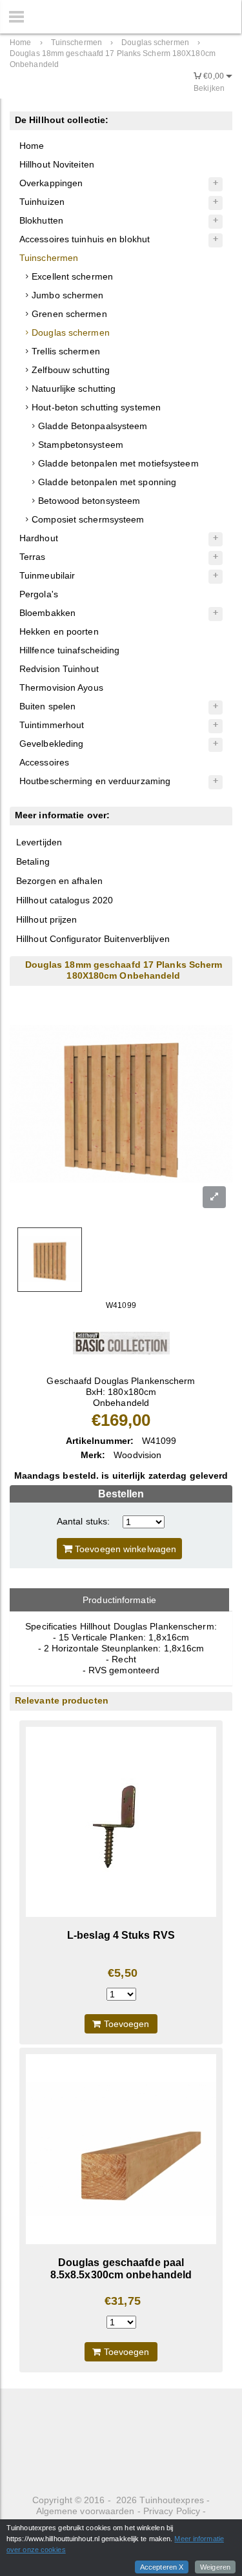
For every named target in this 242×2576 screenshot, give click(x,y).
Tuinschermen (49, 258)
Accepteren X (162, 2567)
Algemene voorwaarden (86, 2511)
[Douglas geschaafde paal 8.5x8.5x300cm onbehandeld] (121, 2149)
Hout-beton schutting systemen (96, 407)
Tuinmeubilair (47, 575)
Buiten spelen (47, 706)
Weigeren (215, 2567)
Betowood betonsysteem (89, 501)
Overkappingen (51, 183)
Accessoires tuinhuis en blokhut (85, 239)
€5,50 (123, 1973)
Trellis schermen (66, 351)
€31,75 (123, 2301)
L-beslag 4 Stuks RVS (121, 1935)
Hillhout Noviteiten (57, 164)
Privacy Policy (172, 2511)
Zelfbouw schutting (71, 370)
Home (32, 146)
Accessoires (44, 762)
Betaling (33, 861)
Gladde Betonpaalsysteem (93, 426)
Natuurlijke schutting (74, 389)
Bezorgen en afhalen (59, 881)
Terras (33, 557)
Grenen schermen (69, 314)
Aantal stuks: (83, 1521)
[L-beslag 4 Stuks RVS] (121, 1822)
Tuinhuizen (42, 202)
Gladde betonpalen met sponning (107, 482)
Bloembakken (47, 613)
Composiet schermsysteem (88, 519)
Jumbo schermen (67, 295)
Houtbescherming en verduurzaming (95, 781)
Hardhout (39, 538)
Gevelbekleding (51, 744)
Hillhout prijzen (47, 919)
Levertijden (39, 842)
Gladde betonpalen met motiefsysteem (118, 463)
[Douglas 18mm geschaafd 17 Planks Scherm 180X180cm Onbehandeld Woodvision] (121, 1343)
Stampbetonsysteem (81, 445)
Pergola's (39, 594)
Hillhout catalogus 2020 (65, 900)
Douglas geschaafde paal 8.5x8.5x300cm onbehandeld (121, 2268)
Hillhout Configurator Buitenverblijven (93, 939)
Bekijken (209, 88)
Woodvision (137, 1455)
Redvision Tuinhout (59, 669)
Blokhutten (41, 220)
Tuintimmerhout (52, 725)
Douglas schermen (71, 332)
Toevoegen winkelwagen (124, 1549)
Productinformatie (119, 1600)
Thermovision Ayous (61, 687)
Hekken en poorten (59, 631)
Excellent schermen (72, 276)
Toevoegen (126, 2024)
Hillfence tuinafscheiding (70, 650)
